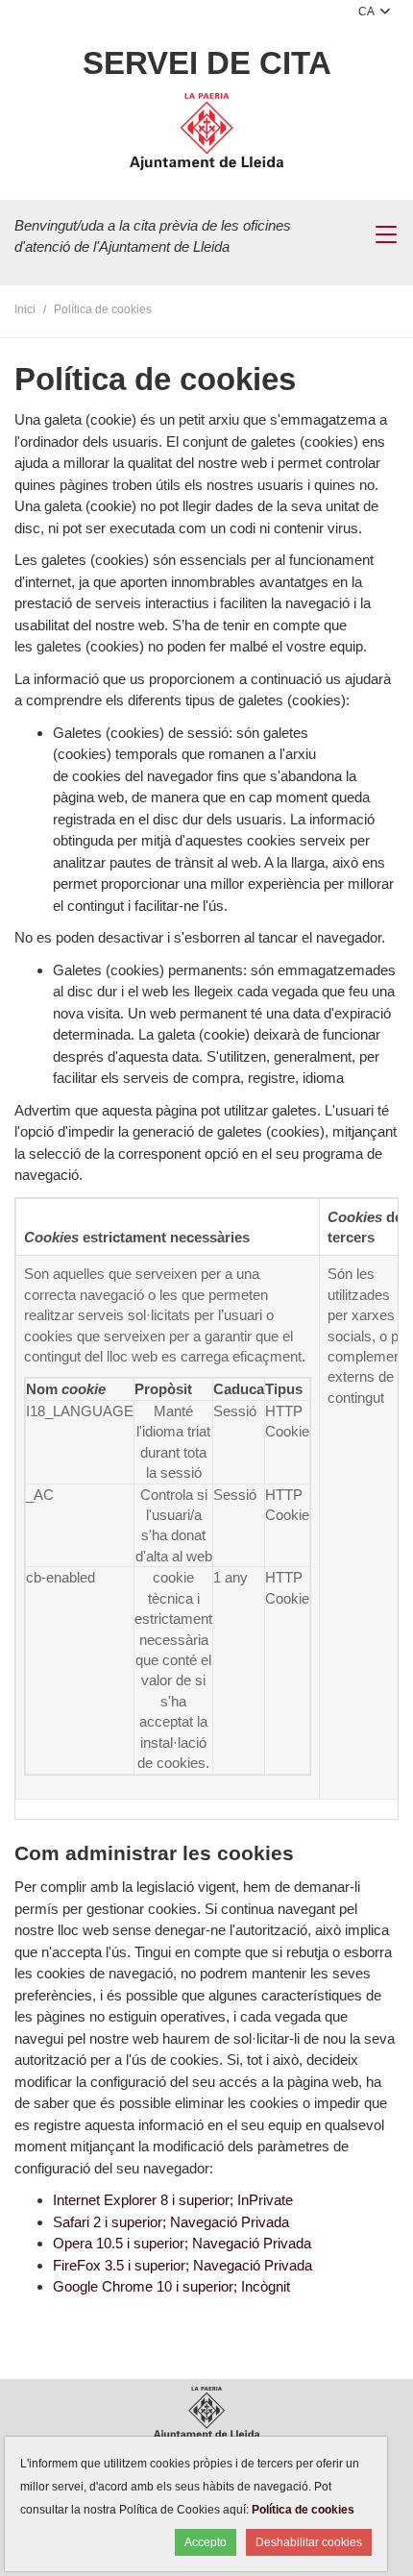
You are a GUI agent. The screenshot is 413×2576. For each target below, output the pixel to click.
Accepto (206, 2542)
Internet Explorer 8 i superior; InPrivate (173, 2200)
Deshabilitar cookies (309, 2542)
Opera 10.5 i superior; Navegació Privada (182, 2243)
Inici (25, 309)
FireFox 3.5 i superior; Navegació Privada (182, 2265)
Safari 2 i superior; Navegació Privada (171, 2222)
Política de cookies (303, 2510)
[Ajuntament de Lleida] (206, 135)
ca (367, 12)
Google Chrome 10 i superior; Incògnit (171, 2286)
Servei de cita (207, 63)
